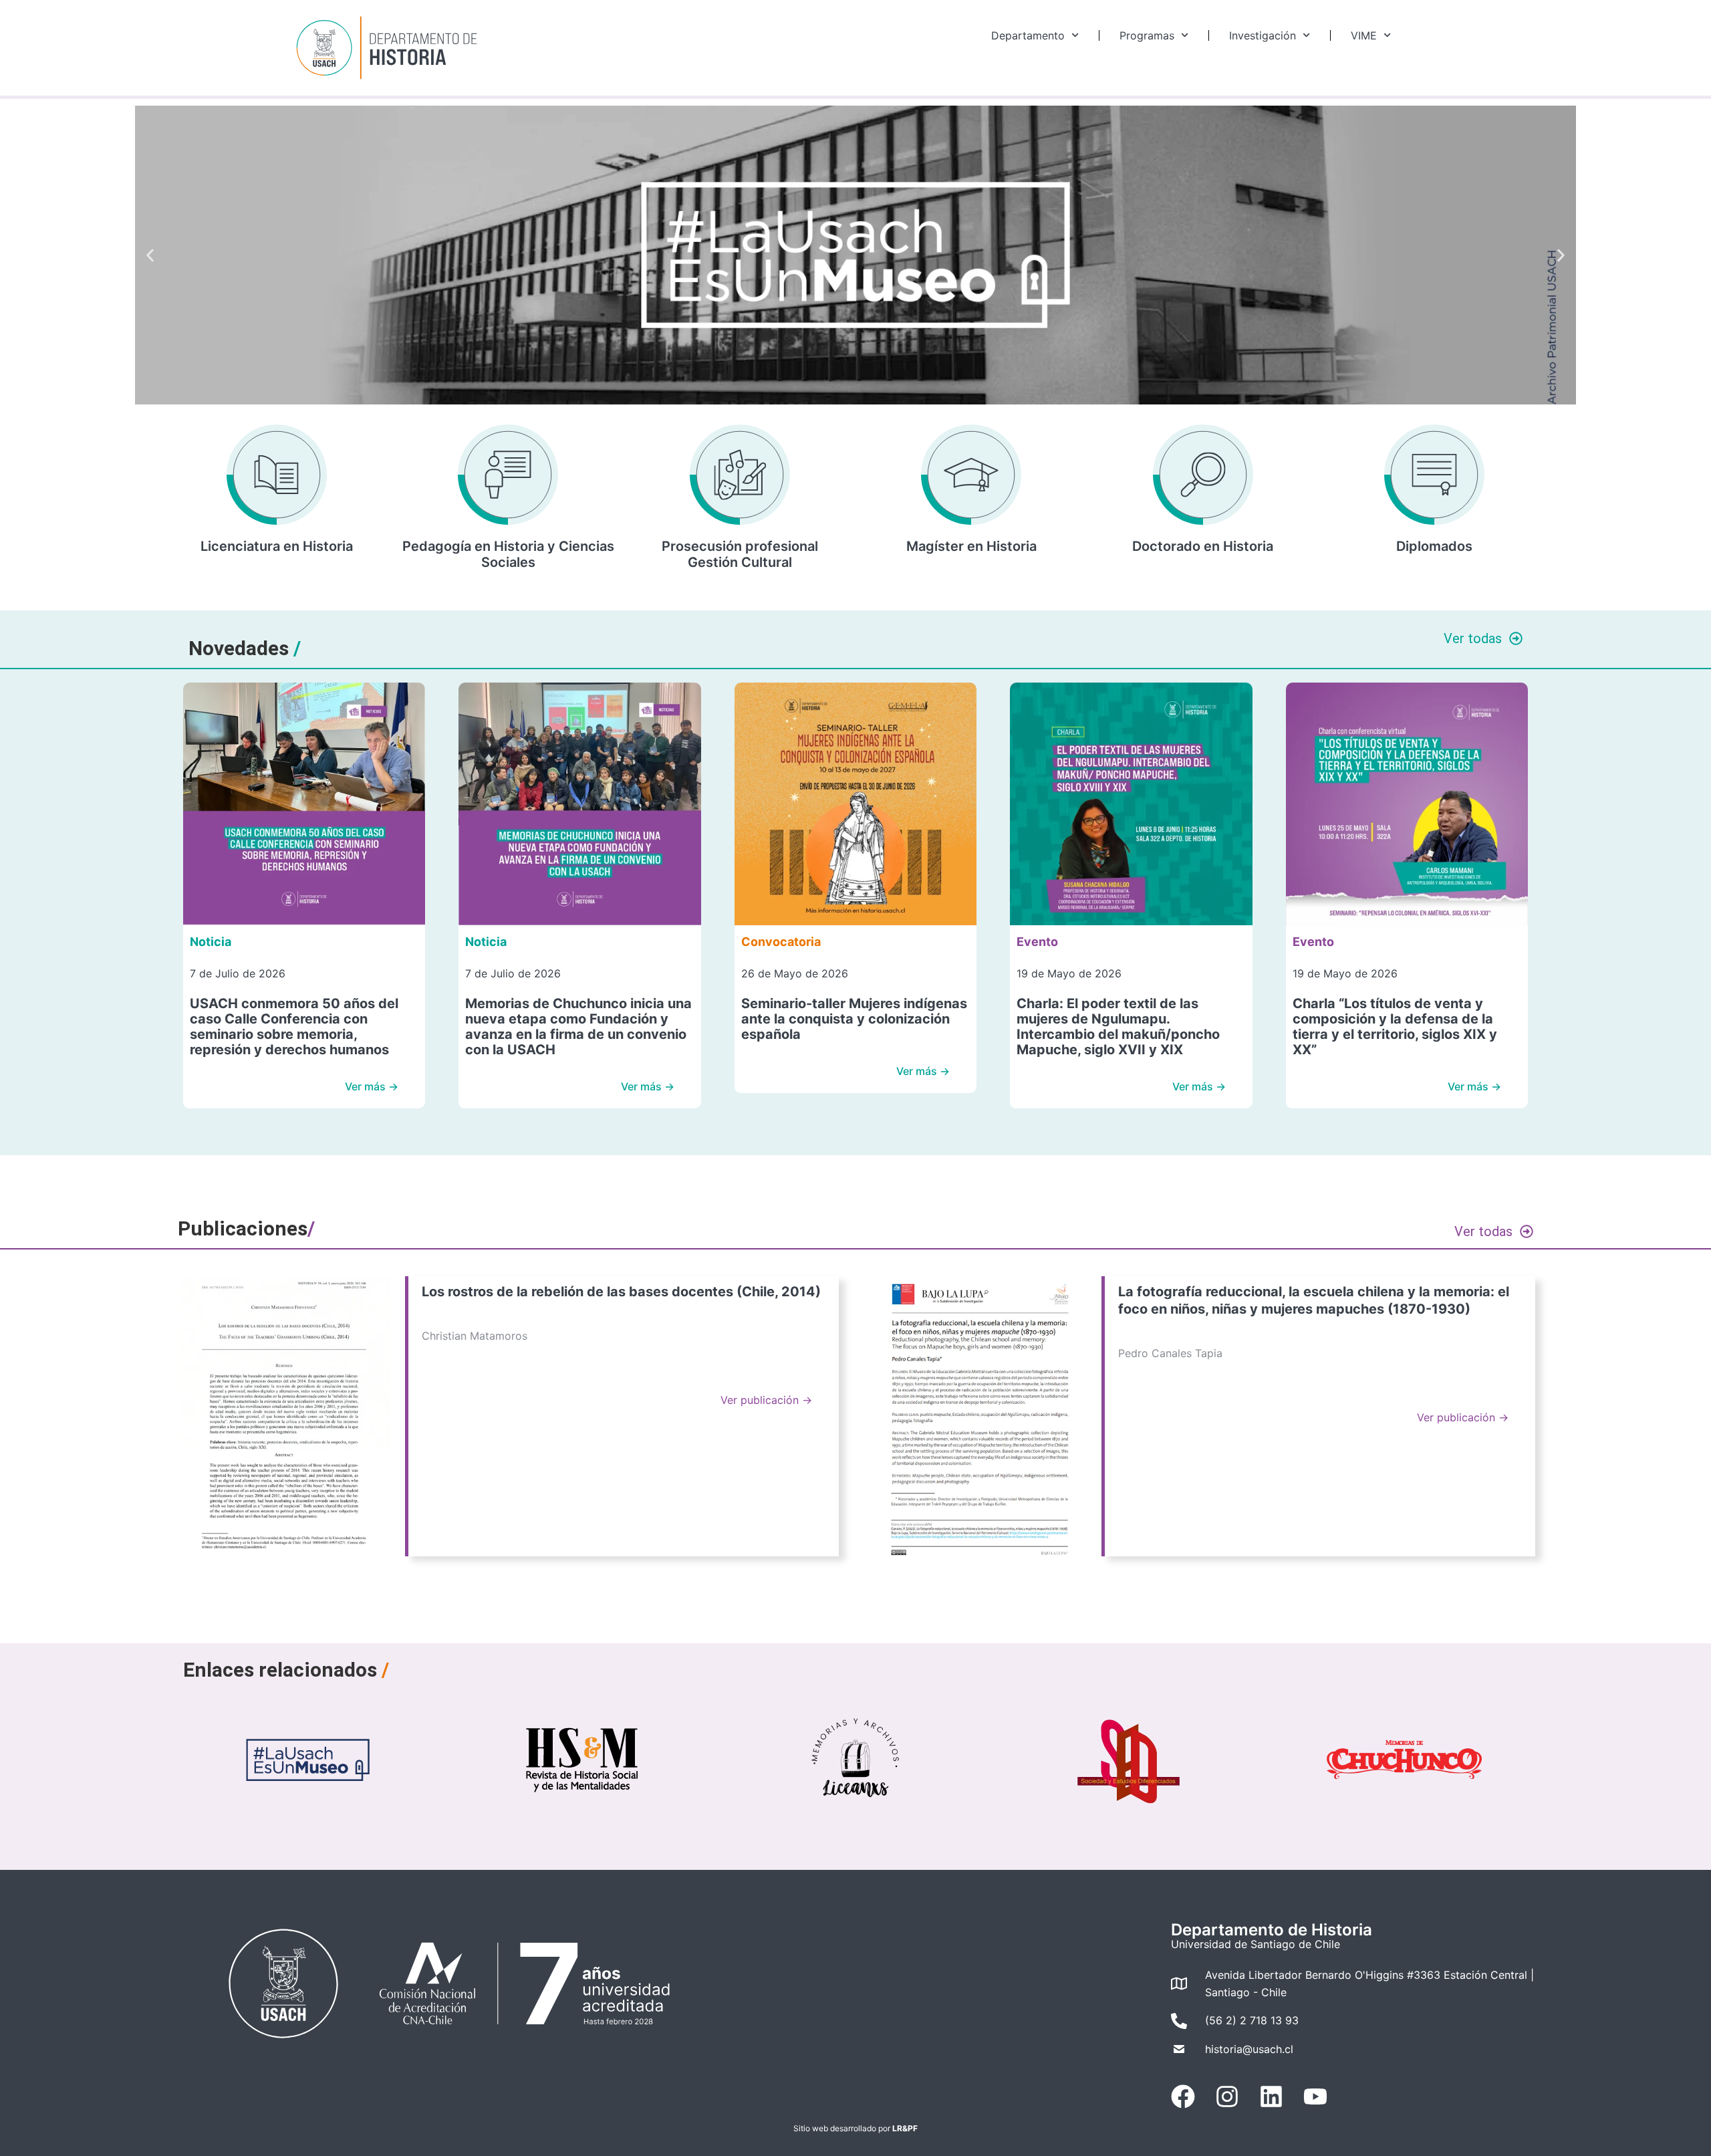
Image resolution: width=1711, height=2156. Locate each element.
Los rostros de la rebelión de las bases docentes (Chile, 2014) (621, 1292)
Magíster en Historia (971, 546)
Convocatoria (781, 942)
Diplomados (1434, 546)
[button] (150, 255)
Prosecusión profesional (740, 546)
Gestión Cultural (740, 562)
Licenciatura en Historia (277, 546)
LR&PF (905, 2128)
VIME (1364, 35)
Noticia (211, 942)
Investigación (1263, 35)
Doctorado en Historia (1203, 546)
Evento (1037, 942)
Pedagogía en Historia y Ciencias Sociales (508, 554)
